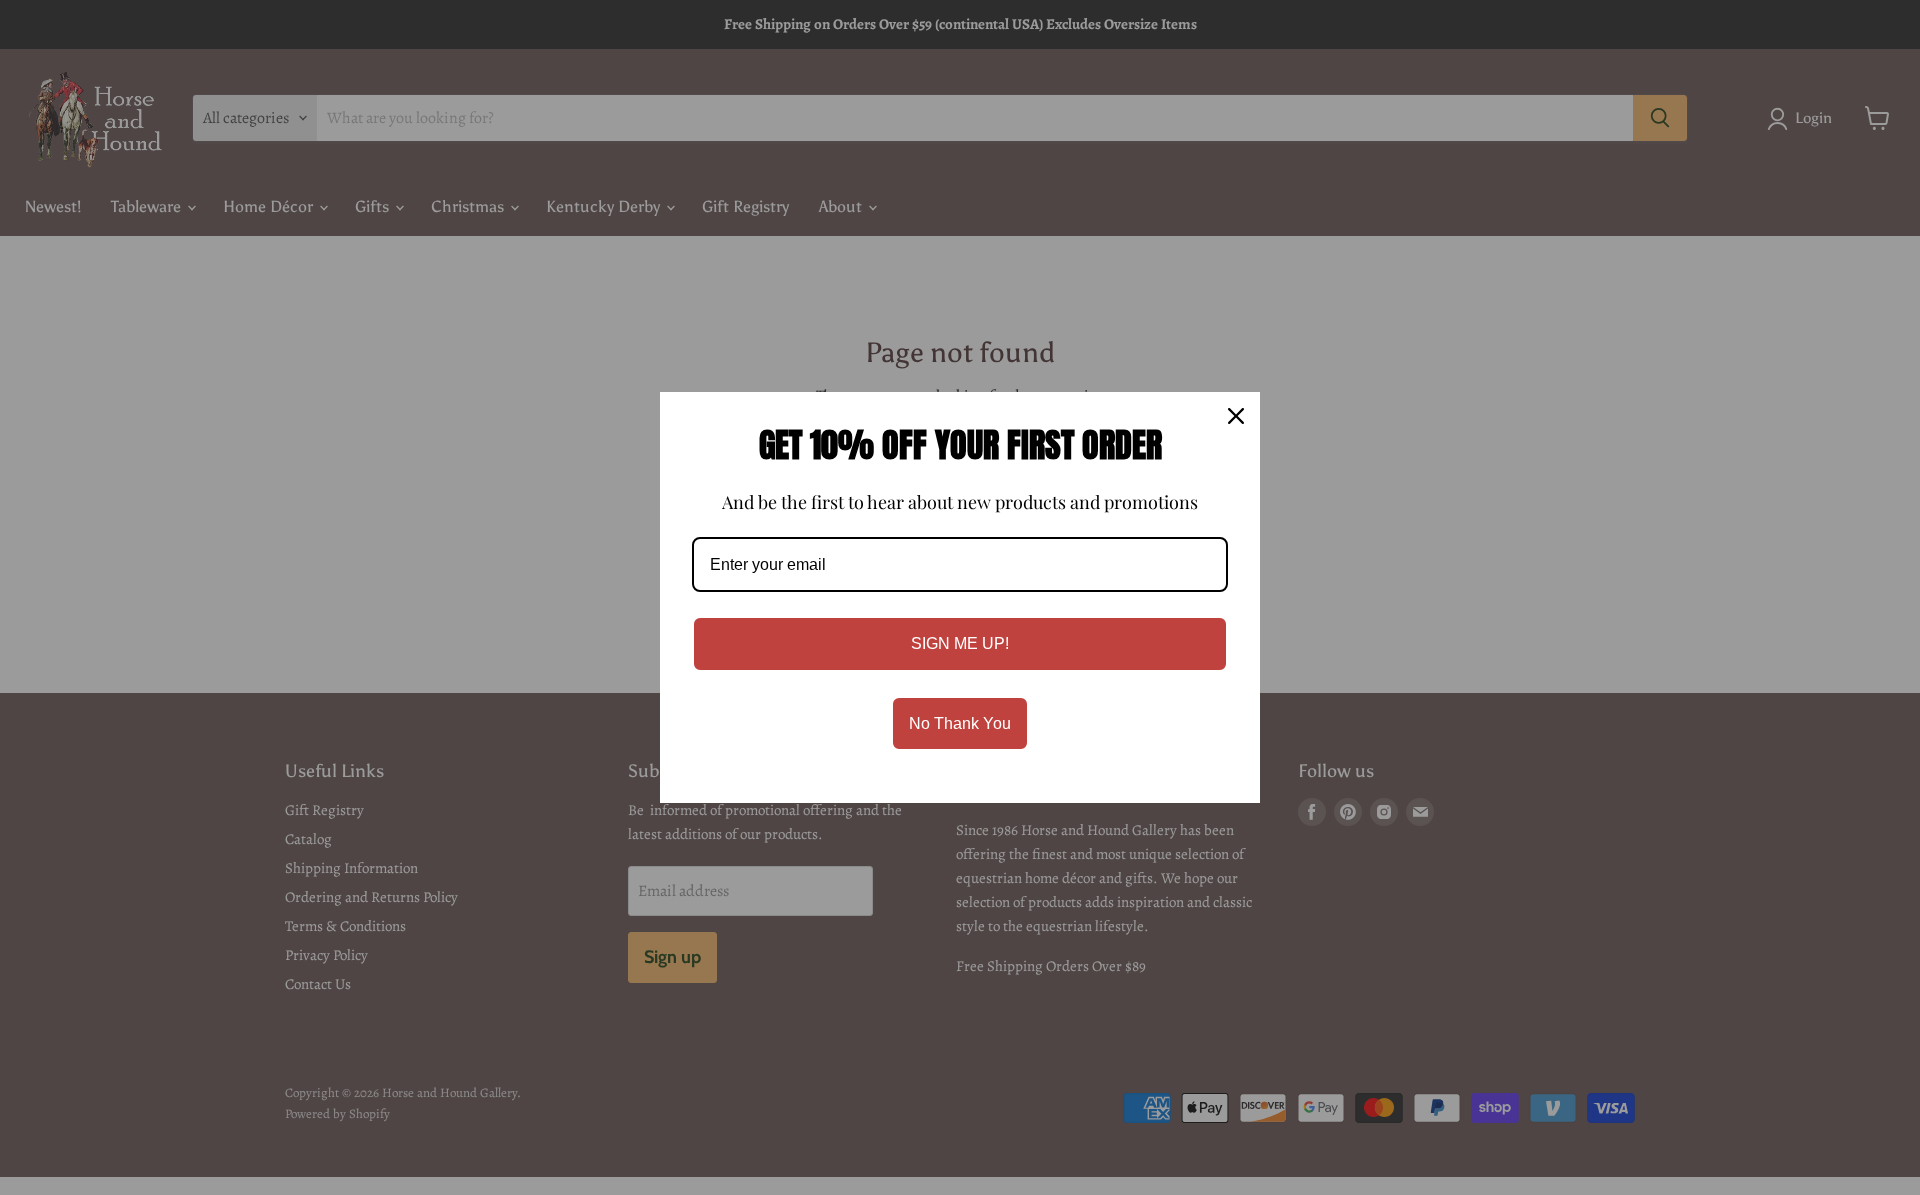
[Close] (1236, 416)
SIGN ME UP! (960, 643)
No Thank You (960, 723)
